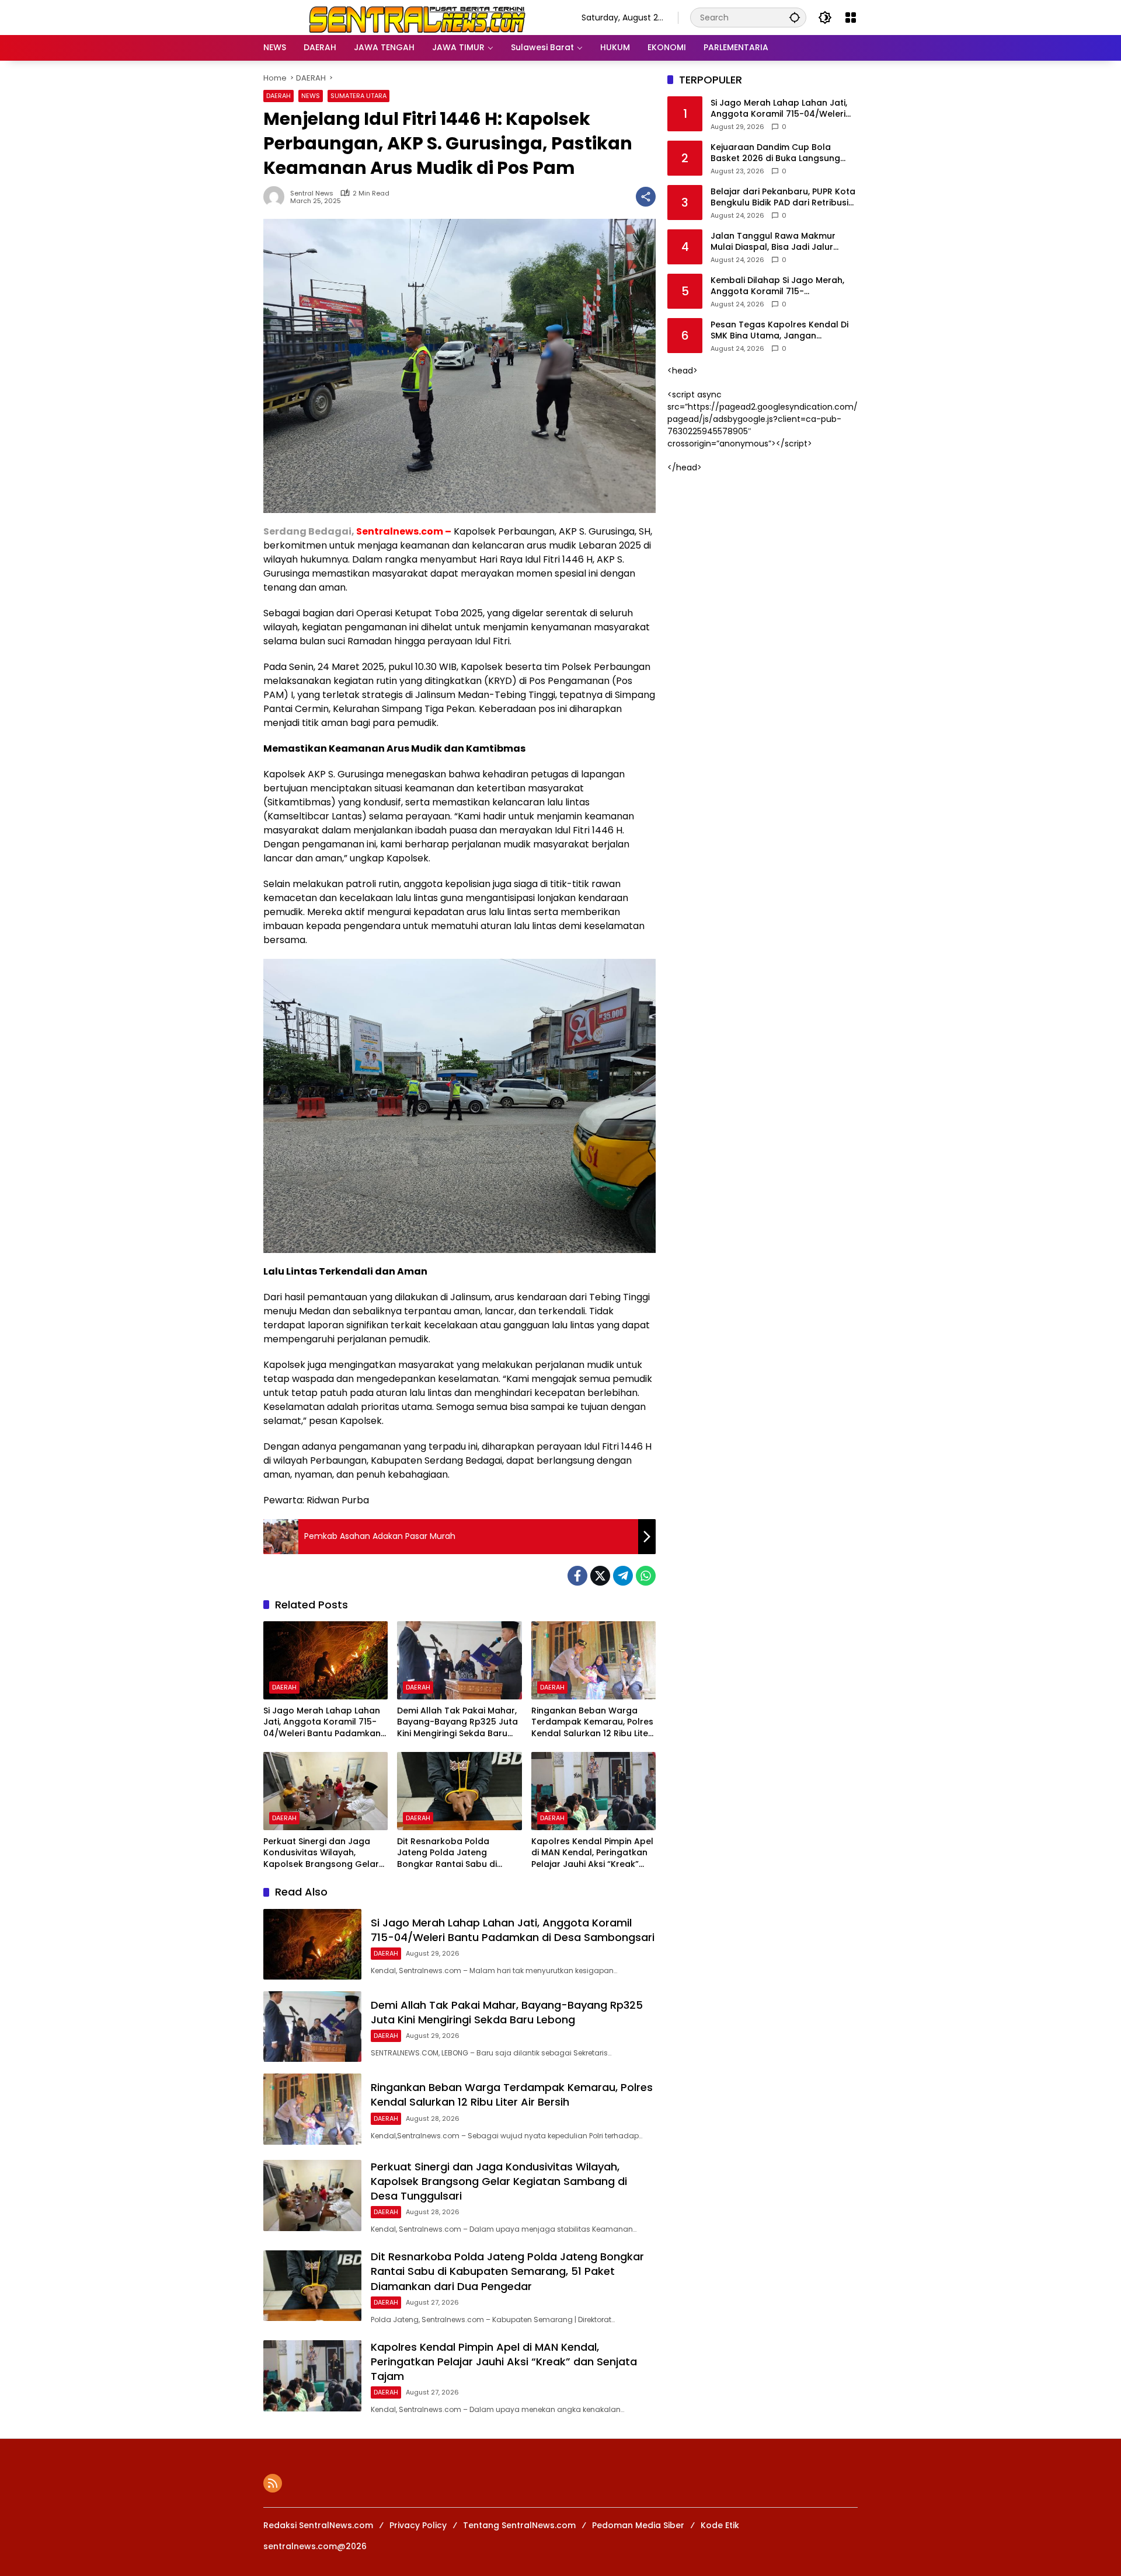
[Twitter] (600, 1576)
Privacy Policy (418, 2525)
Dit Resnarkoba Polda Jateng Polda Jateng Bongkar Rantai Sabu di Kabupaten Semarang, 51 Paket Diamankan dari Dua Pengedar (454, 1853)
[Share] (646, 197)
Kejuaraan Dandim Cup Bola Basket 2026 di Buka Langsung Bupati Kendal (775, 153)
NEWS (311, 96)
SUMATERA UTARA (358, 96)
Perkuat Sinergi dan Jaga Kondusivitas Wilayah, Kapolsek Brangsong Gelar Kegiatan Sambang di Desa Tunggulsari (321, 1853)
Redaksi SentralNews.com (318, 2525)
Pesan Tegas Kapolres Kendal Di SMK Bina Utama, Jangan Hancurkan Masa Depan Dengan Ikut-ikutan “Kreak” (780, 331)
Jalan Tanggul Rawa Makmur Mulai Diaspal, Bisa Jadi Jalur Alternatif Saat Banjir (773, 242)
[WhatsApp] (646, 1576)
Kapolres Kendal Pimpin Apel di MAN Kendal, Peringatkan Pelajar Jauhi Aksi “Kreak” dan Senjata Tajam (592, 1853)
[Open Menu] (851, 18)
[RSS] (273, 2483)
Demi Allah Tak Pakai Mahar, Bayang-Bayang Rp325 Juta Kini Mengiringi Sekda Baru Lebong (457, 1722)
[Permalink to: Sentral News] (277, 197)
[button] (795, 17)
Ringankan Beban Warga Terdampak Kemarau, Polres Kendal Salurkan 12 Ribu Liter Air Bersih (592, 1722)
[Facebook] (577, 1576)
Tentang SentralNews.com (519, 2525)
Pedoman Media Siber (638, 2525)
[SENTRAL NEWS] (411, 17)
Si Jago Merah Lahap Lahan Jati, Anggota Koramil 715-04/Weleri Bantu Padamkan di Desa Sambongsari (322, 1722)
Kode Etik (720, 2525)
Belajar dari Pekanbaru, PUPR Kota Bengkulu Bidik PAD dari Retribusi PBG (783, 198)
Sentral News (312, 193)
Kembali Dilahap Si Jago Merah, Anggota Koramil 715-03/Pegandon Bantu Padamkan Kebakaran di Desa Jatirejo (778, 286)
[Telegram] (623, 1576)
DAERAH (278, 96)
